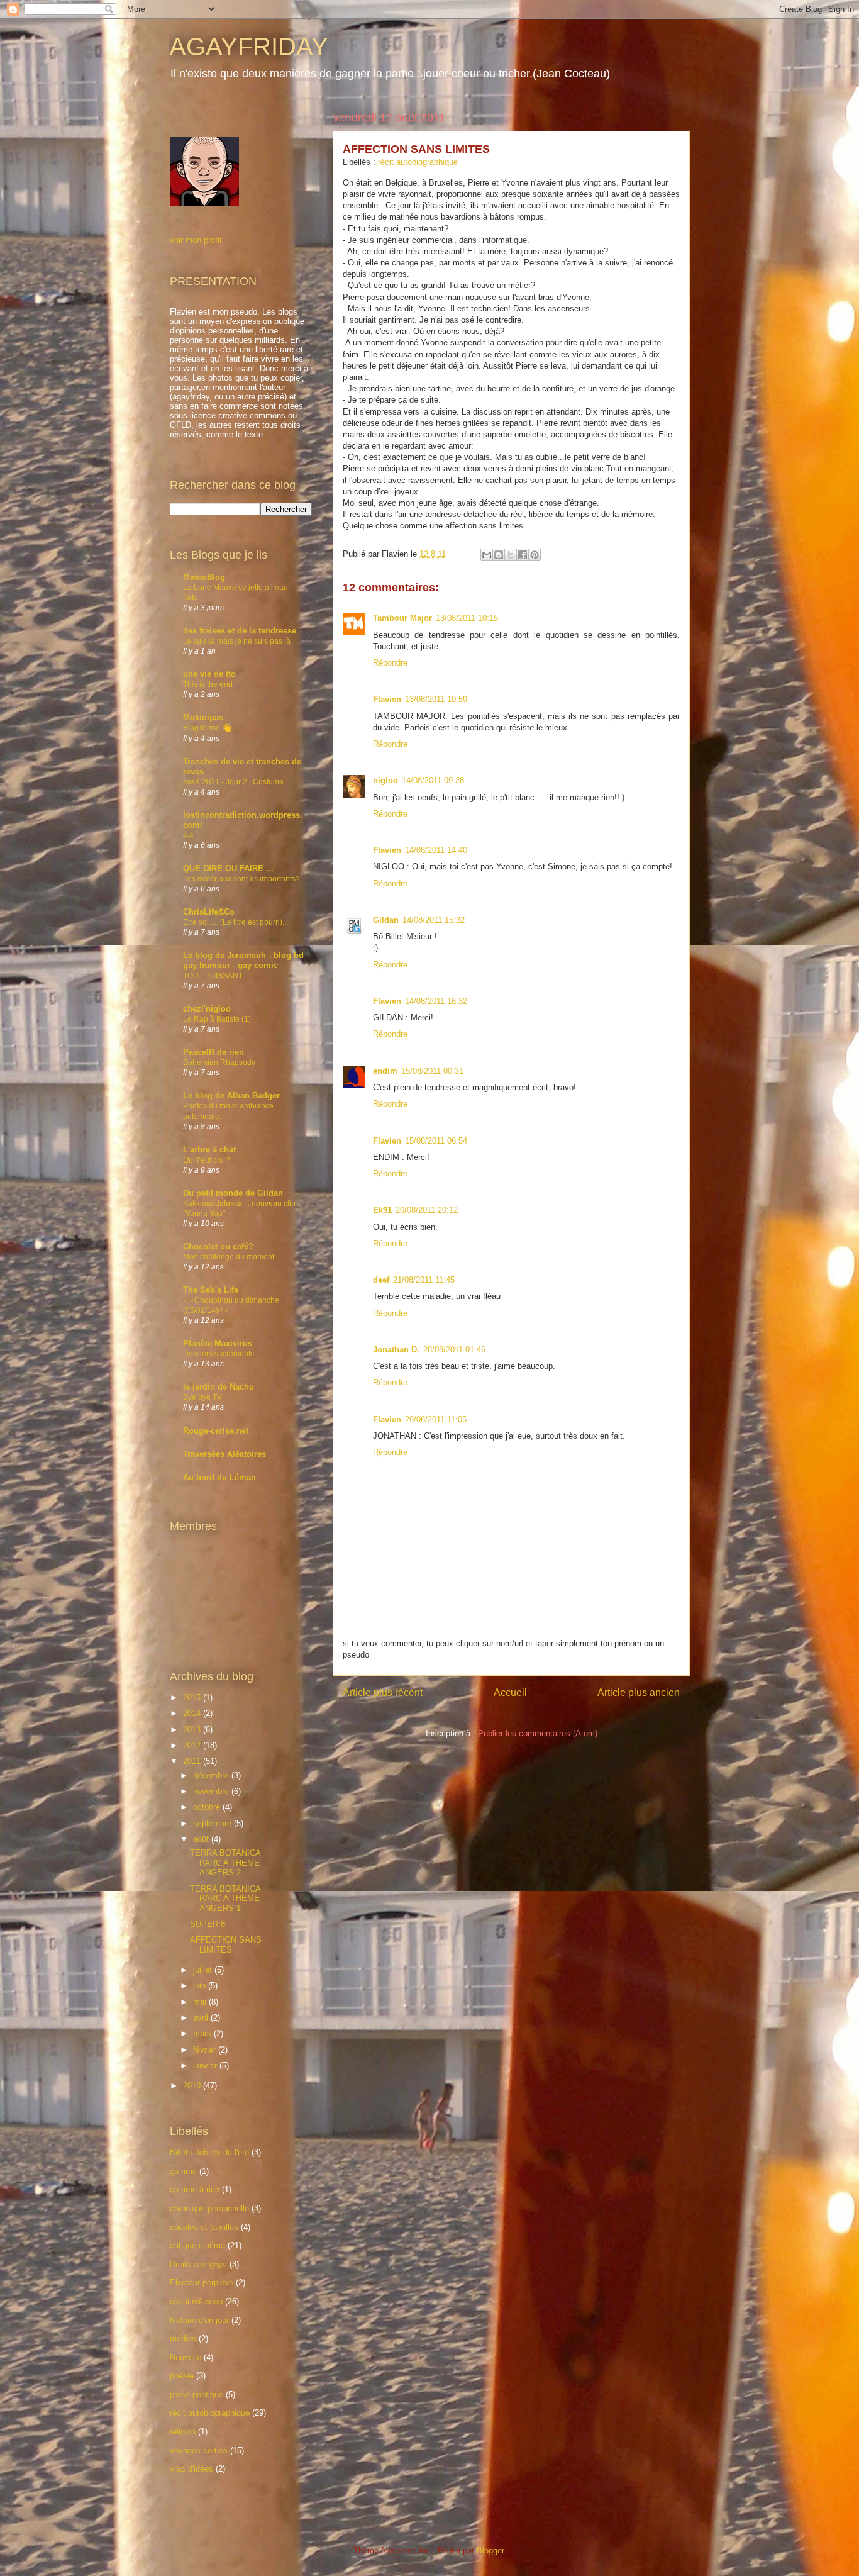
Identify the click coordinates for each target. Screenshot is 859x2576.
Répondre (390, 663)
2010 (193, 2086)
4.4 (188, 835)
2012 (193, 1745)
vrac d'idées (191, 2469)
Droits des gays (198, 2264)
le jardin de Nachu (219, 1387)
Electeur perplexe (202, 2283)
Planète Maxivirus (218, 1343)
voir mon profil (196, 240)
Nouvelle (186, 2357)
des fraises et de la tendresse (240, 631)
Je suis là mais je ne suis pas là (237, 641)
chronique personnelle (209, 2208)
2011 (193, 1761)
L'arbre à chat (209, 1150)
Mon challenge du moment (229, 1257)
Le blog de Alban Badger (231, 1096)
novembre (212, 1791)
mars (203, 2033)
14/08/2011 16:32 (436, 1001)
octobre (208, 1807)
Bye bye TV (202, 1397)
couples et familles (204, 2227)
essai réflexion (196, 2301)
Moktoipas (203, 717)
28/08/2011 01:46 (454, 1350)
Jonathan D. (396, 1350)
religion (183, 2432)
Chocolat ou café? (218, 1246)
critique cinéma (197, 2245)
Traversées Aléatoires (224, 1454)
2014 (193, 1713)
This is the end (208, 684)
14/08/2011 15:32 (434, 920)
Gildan (386, 920)
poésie (182, 2376)
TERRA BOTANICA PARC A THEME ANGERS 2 (225, 1863)
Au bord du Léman (219, 1477)
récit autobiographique (418, 162)
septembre (213, 1823)
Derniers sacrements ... (222, 1354)
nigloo (385, 780)
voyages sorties (199, 2451)
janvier (206, 2066)
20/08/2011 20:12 (427, 1210)
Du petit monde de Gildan (233, 1193)
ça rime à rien (195, 2189)
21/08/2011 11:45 (424, 1280)
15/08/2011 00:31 (432, 1071)
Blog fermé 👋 (207, 728)
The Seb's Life (211, 1290)
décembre (212, 1776)
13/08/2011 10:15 (467, 618)
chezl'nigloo (207, 1009)
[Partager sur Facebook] (523, 555)
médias (183, 2339)
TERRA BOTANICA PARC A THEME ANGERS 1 (225, 1899)
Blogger (490, 2551)
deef (381, 1280)
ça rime (183, 2171)
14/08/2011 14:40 (436, 850)
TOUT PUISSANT (213, 976)
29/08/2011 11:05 (436, 1419)
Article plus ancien (639, 1692)
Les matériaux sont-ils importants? (241, 879)
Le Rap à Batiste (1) (217, 1019)
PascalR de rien (213, 1052)
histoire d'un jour (199, 2320)
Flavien (387, 699)
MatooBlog (204, 577)
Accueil (510, 1692)
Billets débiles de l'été (209, 2152)
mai (201, 2002)
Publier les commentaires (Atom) (538, 1733)
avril (202, 2018)
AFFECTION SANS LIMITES (226, 1945)
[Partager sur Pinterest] (535, 555)
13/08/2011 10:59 (436, 699)
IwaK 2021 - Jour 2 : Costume (233, 782)
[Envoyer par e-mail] (487, 555)
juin (201, 1986)
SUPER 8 (208, 1924)
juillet (204, 1970)
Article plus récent (383, 1692)
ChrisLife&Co (209, 912)
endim (385, 1071)
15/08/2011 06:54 (436, 1141)
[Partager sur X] (511, 555)
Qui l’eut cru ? (207, 1160)
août (202, 1839)
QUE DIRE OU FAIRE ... (228, 868)
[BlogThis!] (499, 555)
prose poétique (197, 2395)
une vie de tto (209, 674)
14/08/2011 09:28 (433, 780)
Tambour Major (402, 618)
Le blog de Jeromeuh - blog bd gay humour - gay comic (243, 960)
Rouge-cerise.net (216, 1431)
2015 (193, 1698)
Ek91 (382, 1210)
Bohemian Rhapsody (219, 1062)
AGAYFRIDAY (249, 47)
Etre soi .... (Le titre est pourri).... (236, 922)
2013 (193, 1730)
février (206, 2050)
